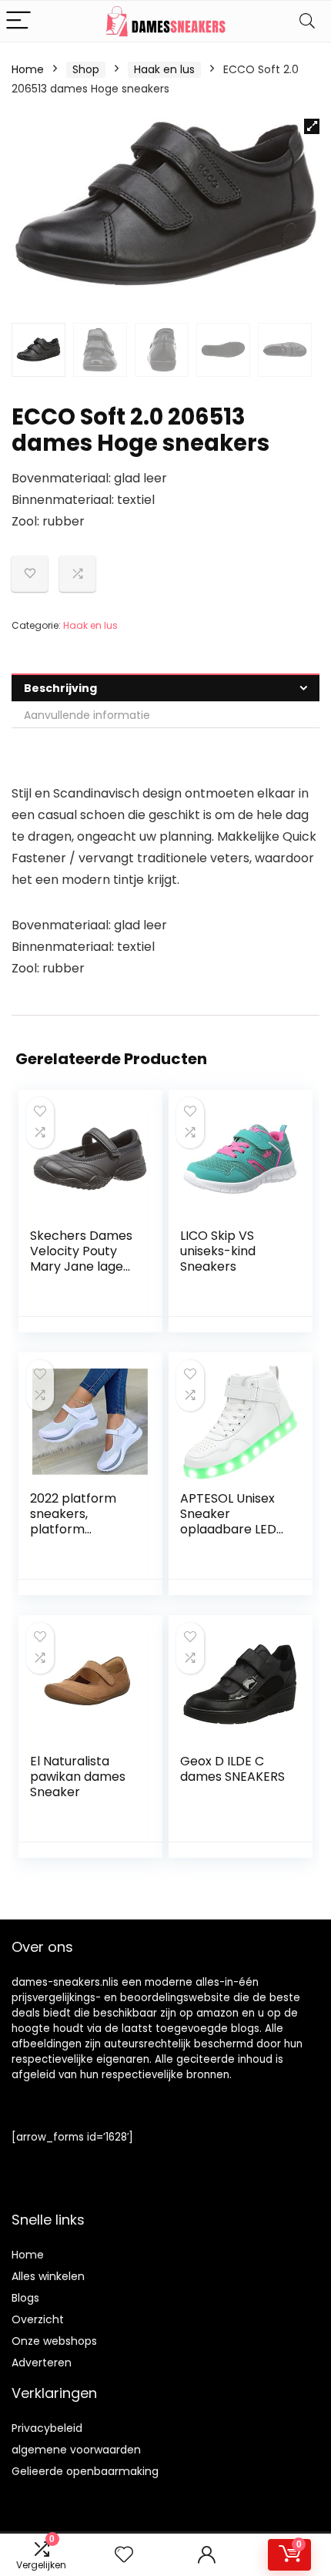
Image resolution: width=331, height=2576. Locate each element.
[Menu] (18, 21)
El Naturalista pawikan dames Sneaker (78, 1777)
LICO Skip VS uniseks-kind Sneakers (218, 1251)
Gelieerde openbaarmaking (85, 2471)
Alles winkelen (48, 2276)
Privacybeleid (47, 2428)
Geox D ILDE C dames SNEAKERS (232, 1769)
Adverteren (42, 2363)
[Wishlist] (124, 2555)
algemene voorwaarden (76, 2450)
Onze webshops (54, 2341)
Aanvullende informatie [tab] (87, 715)
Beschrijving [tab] (60, 688)
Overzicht (38, 2319)
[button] (312, 126)
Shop (86, 69)
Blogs (25, 2298)
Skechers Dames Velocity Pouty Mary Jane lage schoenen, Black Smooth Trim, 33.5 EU (84, 1274)
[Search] (307, 21)
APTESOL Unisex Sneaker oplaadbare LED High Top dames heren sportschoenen (229, 1537)
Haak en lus (164, 69)
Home (28, 69)
